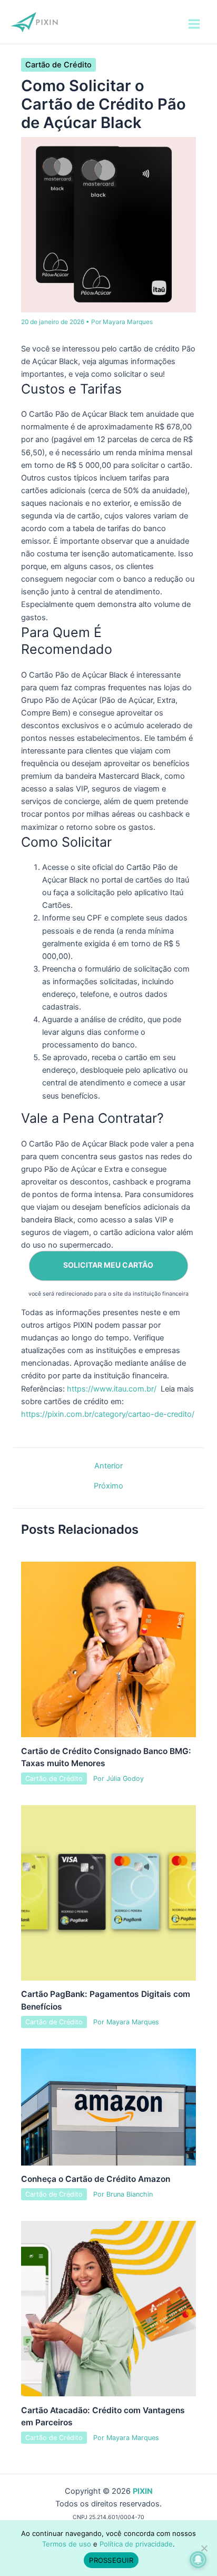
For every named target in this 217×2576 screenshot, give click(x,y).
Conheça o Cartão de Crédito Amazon (96, 2179)
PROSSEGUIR (111, 2560)
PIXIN (143, 2491)
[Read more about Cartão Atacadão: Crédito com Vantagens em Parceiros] (109, 2308)
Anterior (108, 1466)
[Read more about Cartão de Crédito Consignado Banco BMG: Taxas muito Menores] (109, 1649)
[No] (204, 2548)
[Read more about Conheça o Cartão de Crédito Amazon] (109, 2107)
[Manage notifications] (198, 2560)
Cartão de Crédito (58, 65)
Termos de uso (67, 2544)
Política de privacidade (136, 2544)
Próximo (108, 1486)
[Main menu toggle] (194, 24)
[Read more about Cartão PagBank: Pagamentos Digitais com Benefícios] (109, 1892)
